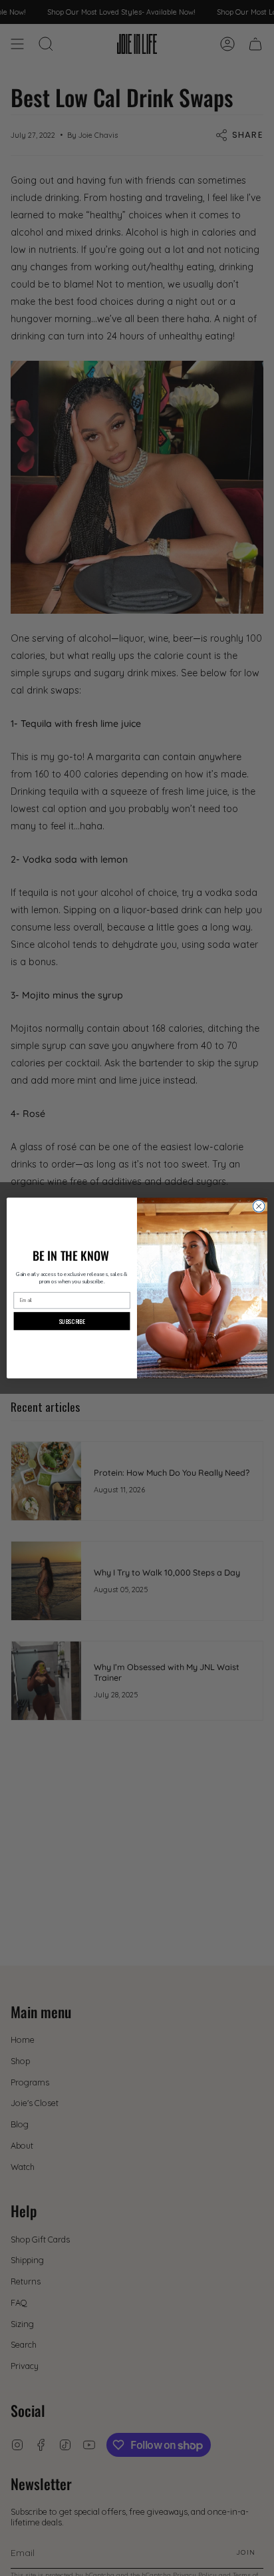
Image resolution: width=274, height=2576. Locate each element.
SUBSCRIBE (72, 1321)
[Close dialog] (259, 1206)
